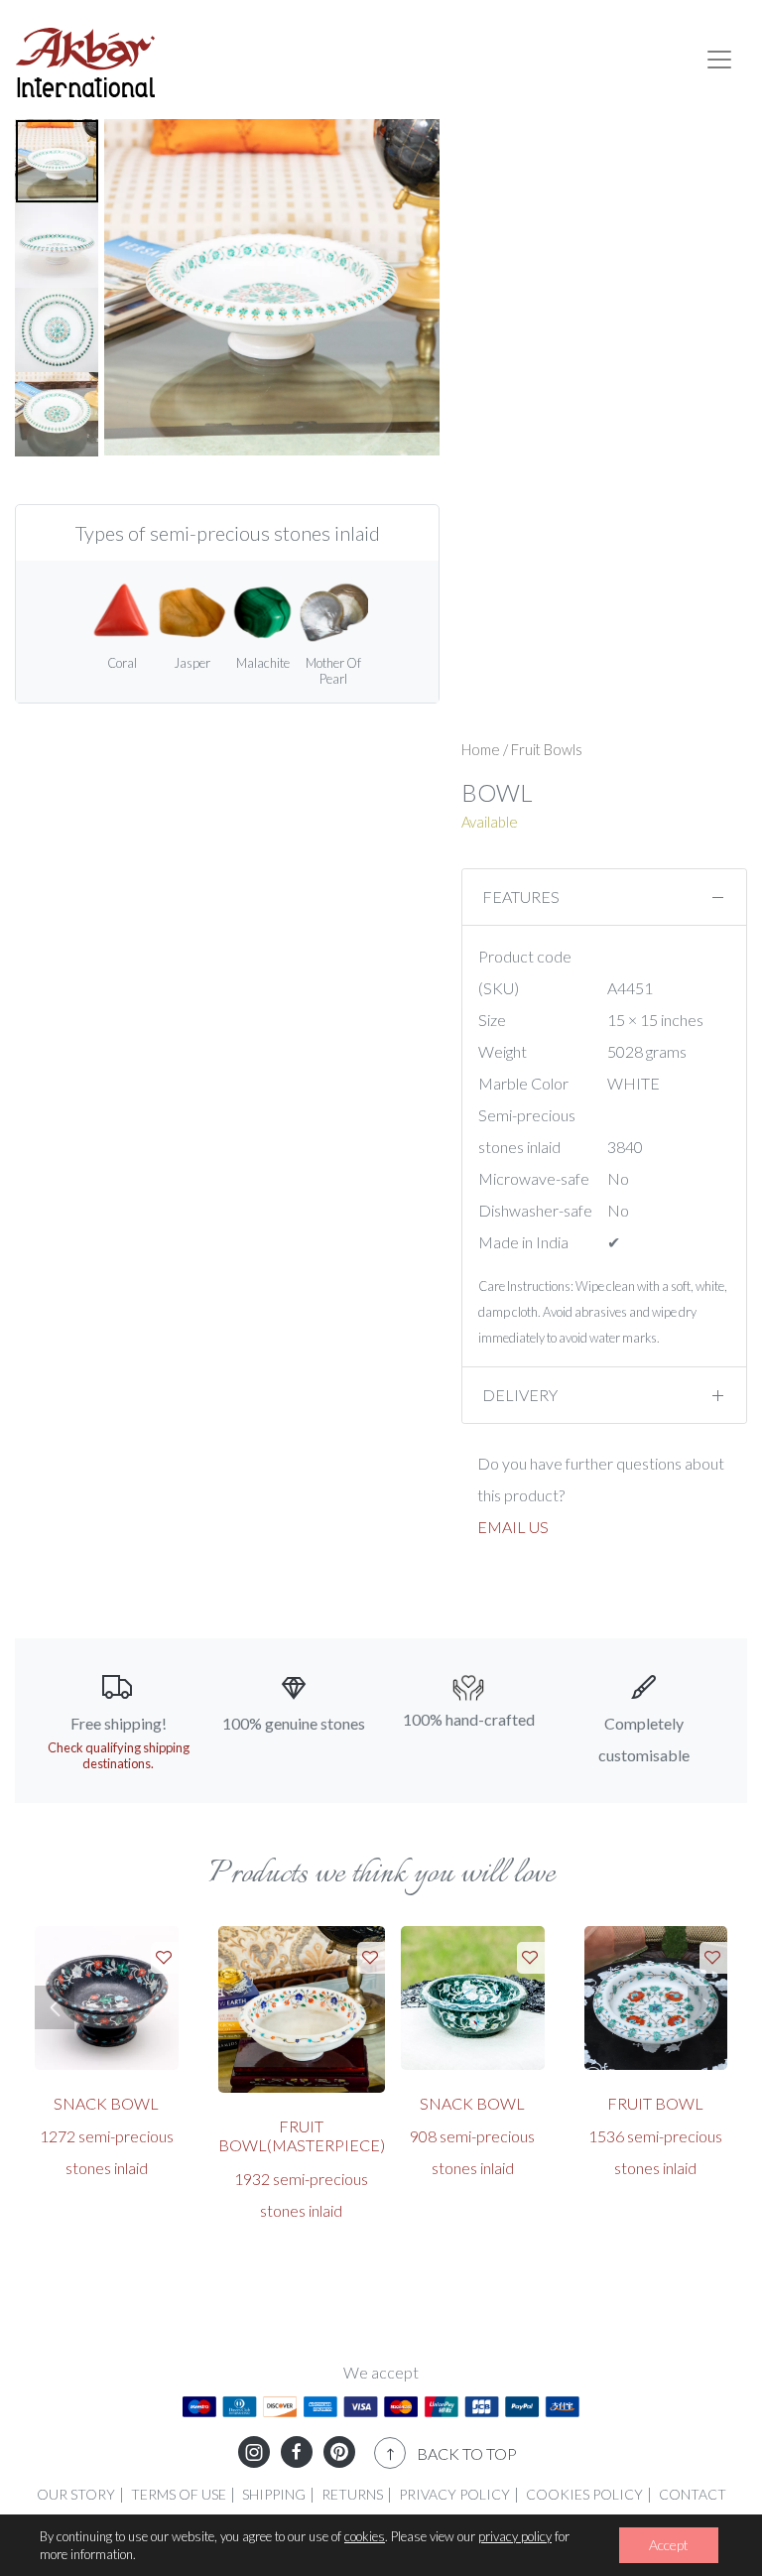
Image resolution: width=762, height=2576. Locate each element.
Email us (513, 1527)
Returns (352, 2494)
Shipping (274, 2494)
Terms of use (179, 2494)
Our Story (76, 2494)
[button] (55, 2007)
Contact (693, 2494)
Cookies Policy (584, 2494)
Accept (669, 2545)
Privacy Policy (454, 2494)
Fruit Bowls (547, 749)
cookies (365, 2536)
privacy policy (515, 2536)
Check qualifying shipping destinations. (119, 1755)
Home (481, 749)
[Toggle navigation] (719, 60)
